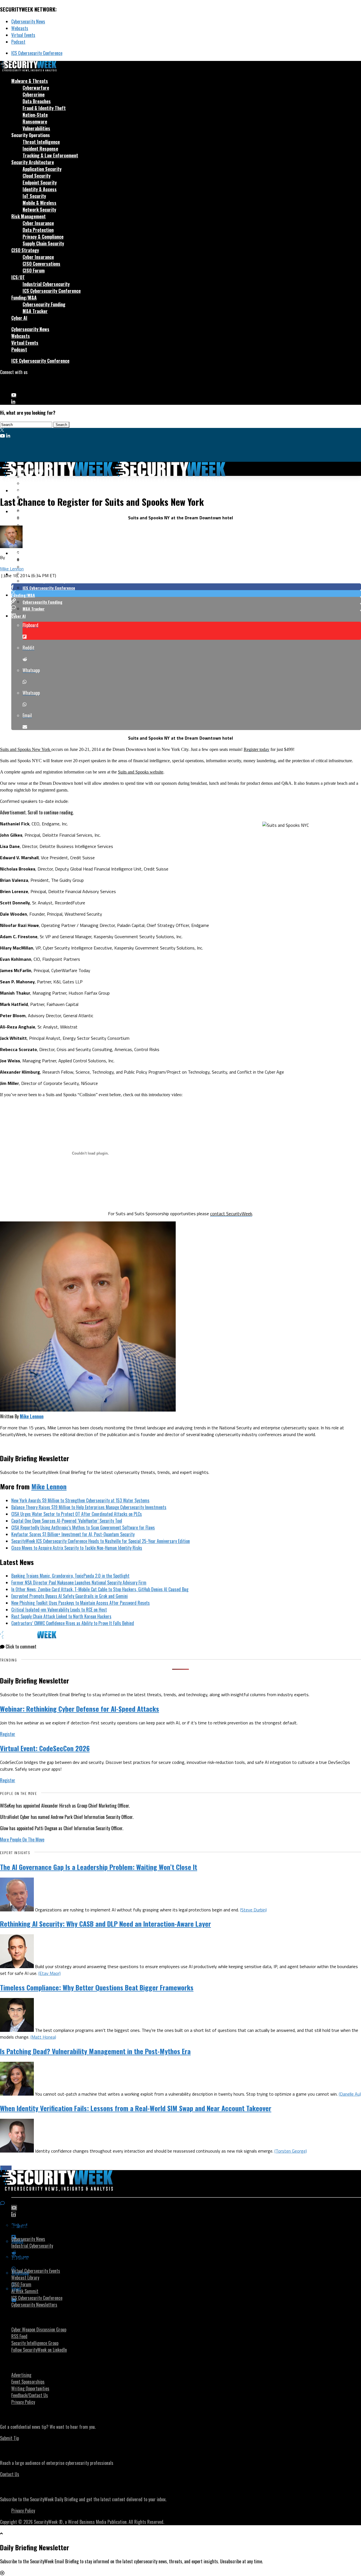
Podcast (18, 42)
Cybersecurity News (28, 21)
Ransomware (35, 122)
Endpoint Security (40, 183)
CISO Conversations (41, 264)
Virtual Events (23, 35)
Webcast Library (25, 2278)
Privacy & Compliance (43, 237)
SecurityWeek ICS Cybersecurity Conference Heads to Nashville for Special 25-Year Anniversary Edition (101, 1541)
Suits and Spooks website (141, 772)
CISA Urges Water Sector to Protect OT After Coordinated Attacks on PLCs (77, 1514)
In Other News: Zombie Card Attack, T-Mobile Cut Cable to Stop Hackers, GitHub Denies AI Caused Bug (100, 1589)
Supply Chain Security (43, 243)
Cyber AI (19, 318)
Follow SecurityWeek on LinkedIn (39, 2350)
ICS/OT (18, 277)
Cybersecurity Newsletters (34, 2305)
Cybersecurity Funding (44, 304)
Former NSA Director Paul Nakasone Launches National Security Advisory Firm (79, 1582)
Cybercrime (34, 94)
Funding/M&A (24, 298)
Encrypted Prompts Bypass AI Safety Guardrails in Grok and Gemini (70, 1596)
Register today (257, 749)
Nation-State (35, 115)
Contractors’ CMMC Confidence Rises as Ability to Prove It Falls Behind (73, 1623)
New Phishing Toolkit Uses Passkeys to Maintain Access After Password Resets (81, 1603)
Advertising (21, 2375)
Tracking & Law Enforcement (50, 155)
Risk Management (28, 216)
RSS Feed (19, 2336)
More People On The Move (22, 1839)
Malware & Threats (30, 81)
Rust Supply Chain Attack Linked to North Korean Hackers (61, 1616)
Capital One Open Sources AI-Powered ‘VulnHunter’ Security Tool (67, 1521)
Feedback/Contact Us (30, 2395)
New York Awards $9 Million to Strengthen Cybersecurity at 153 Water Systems (80, 1500)
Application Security (42, 169)
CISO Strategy (25, 250)
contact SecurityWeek (231, 1214)
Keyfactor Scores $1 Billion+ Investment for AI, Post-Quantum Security (73, 1534)
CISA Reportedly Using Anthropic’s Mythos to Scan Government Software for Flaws (83, 1527)
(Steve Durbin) (253, 1910)
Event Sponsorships (28, 2382)
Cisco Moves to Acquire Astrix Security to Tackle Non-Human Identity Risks (77, 1548)
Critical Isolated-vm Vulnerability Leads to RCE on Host (59, 1610)
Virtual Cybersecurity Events (36, 2271)
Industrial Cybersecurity (46, 284)
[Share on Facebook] (186, 587)
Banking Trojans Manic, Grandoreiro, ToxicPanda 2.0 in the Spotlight (70, 1576)
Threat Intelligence (41, 142)
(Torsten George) (291, 2151)
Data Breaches (37, 101)
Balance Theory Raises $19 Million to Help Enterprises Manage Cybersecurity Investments (89, 1507)
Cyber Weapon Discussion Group (39, 2329)
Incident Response (40, 149)
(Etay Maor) (49, 1973)
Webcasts (20, 28)
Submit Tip (9, 2438)
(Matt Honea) (43, 2037)
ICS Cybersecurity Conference (37, 53)
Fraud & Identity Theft (44, 108)
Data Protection (38, 230)
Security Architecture (33, 162)
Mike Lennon (12, 569)
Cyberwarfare (36, 88)
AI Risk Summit (25, 2291)
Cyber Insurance (38, 223)
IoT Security (34, 196)
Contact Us (10, 2474)
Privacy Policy (23, 2402)
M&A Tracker (35, 311)
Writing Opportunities (30, 2388)
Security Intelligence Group (35, 2343)
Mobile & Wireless (39, 203)
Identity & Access (40, 189)
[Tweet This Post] (186, 594)
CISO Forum (34, 271)
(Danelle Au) (350, 2094)
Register (8, 1734)
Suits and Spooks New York (26, 749)
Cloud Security (37, 176)
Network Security (39, 210)
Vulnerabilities (36, 128)
